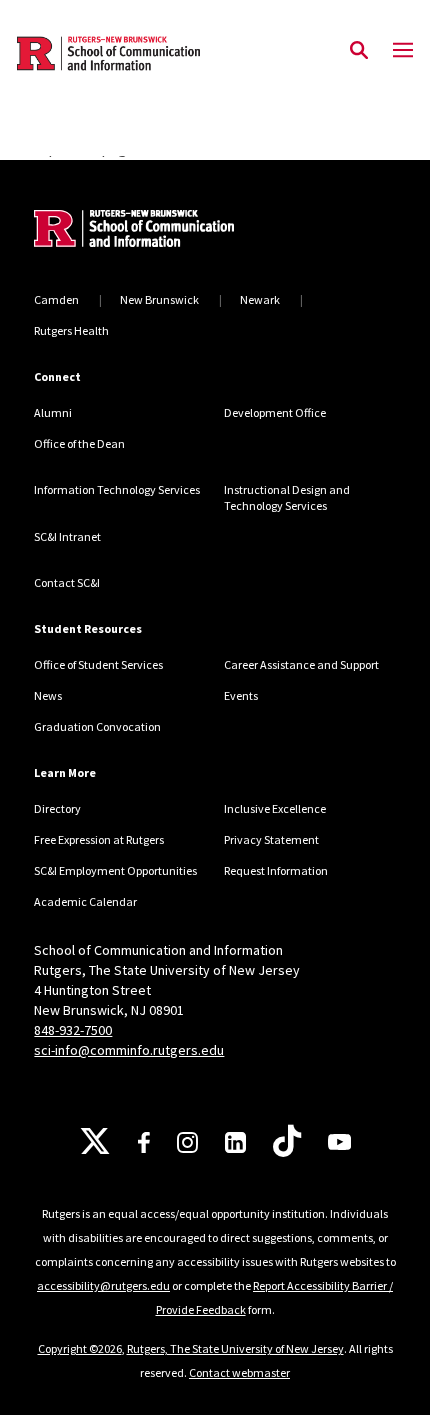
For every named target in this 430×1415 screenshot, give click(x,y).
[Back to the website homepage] (108, 53)
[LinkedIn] (235, 1142)
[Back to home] (169, 231)
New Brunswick (159, 299)
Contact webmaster (239, 1372)
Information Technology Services (117, 489)
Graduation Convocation (97, 726)
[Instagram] (187, 1142)
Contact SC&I (67, 582)
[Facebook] (144, 1142)
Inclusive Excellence (275, 808)
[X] (95, 1142)
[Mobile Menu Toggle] (403, 51)
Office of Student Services (98, 664)
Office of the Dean (79, 443)
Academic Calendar (85, 901)
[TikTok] (287, 1142)
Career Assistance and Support (301, 664)
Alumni (53, 412)
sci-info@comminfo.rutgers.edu (129, 1050)
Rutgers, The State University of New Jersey (235, 1348)
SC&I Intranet (67, 536)
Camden (56, 299)
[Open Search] (359, 51)
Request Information (276, 870)
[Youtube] (339, 1142)
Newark (260, 299)
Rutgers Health (71, 330)
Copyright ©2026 (80, 1348)
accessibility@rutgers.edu (103, 1285)
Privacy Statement (271, 839)
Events (241, 695)
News (48, 695)
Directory (57, 808)
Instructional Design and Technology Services (287, 497)
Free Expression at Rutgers (99, 839)
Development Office (275, 412)
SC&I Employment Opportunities (115, 870)
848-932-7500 (73, 1030)
